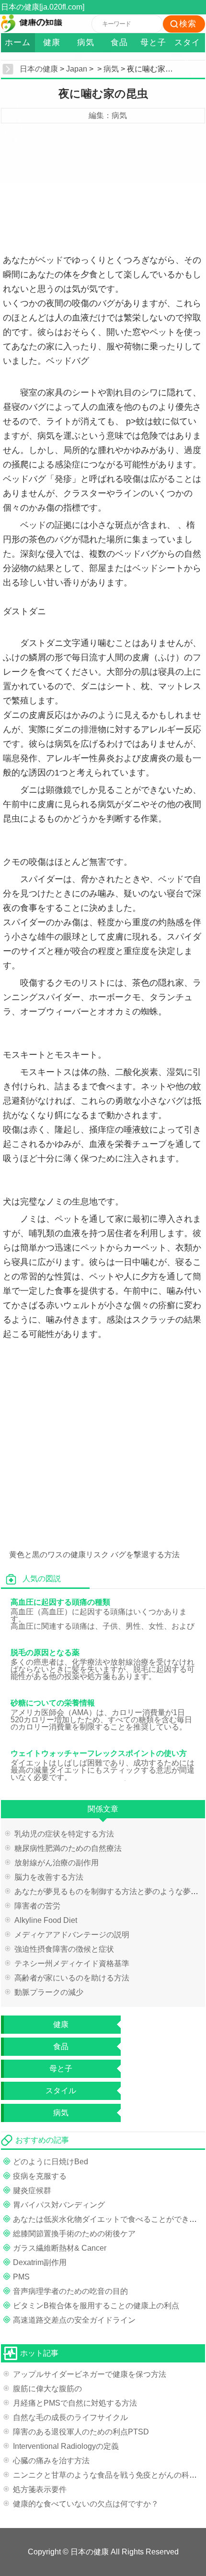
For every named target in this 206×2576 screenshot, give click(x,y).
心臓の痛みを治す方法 (51, 2461)
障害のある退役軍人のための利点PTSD (81, 2432)
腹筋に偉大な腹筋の (47, 2389)
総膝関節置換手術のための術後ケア (74, 2234)
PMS (21, 2277)
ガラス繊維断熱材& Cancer (60, 2248)
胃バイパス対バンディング (59, 2205)
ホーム (18, 42)
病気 (86, 42)
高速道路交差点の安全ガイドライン (74, 2320)
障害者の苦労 (37, 1906)
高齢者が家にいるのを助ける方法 (72, 1978)
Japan (77, 69)
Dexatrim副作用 (40, 2262)
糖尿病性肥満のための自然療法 (68, 1848)
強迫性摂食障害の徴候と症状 (64, 1949)
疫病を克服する (40, 2176)
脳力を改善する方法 (49, 1877)
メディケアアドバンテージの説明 (72, 1935)
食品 (119, 42)
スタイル (187, 45)
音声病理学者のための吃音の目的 (70, 2291)
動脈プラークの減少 (49, 1992)
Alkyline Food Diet (46, 1920)
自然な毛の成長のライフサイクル (70, 2417)
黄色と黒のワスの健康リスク (59, 1555)
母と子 (153, 42)
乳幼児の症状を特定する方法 (64, 1834)
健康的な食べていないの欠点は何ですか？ (86, 2504)
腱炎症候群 (32, 2190)
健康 (52, 42)
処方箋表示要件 (40, 2489)
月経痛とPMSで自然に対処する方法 (75, 2403)
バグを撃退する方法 (145, 1555)
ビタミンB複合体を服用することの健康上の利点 (96, 2306)
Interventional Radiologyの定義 (66, 2446)
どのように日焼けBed (51, 2162)
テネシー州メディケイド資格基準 (72, 1963)
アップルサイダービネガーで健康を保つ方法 (90, 2374)
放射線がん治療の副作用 (57, 1863)
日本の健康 (39, 69)
